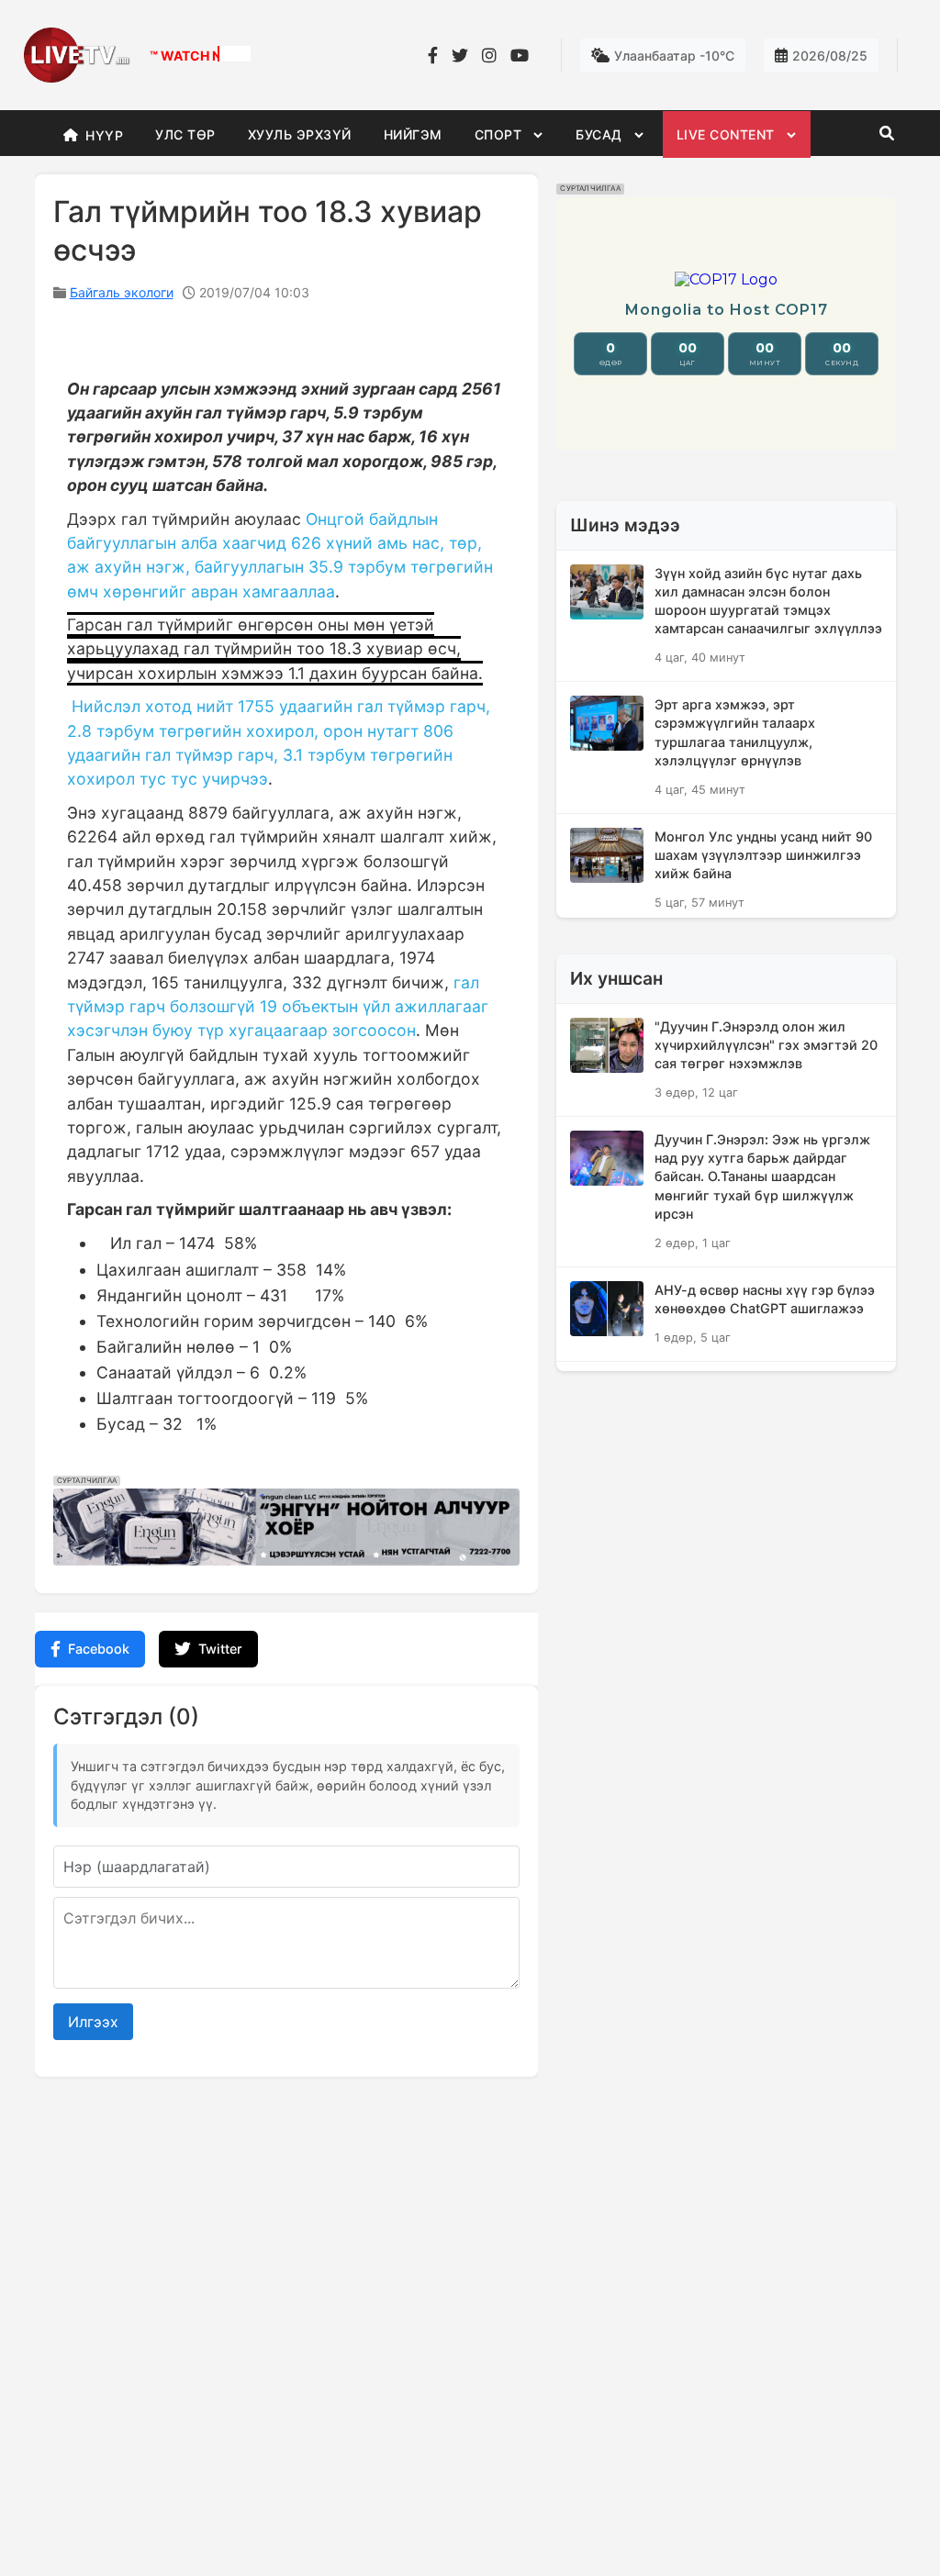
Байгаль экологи (122, 292)
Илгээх (93, 2022)
